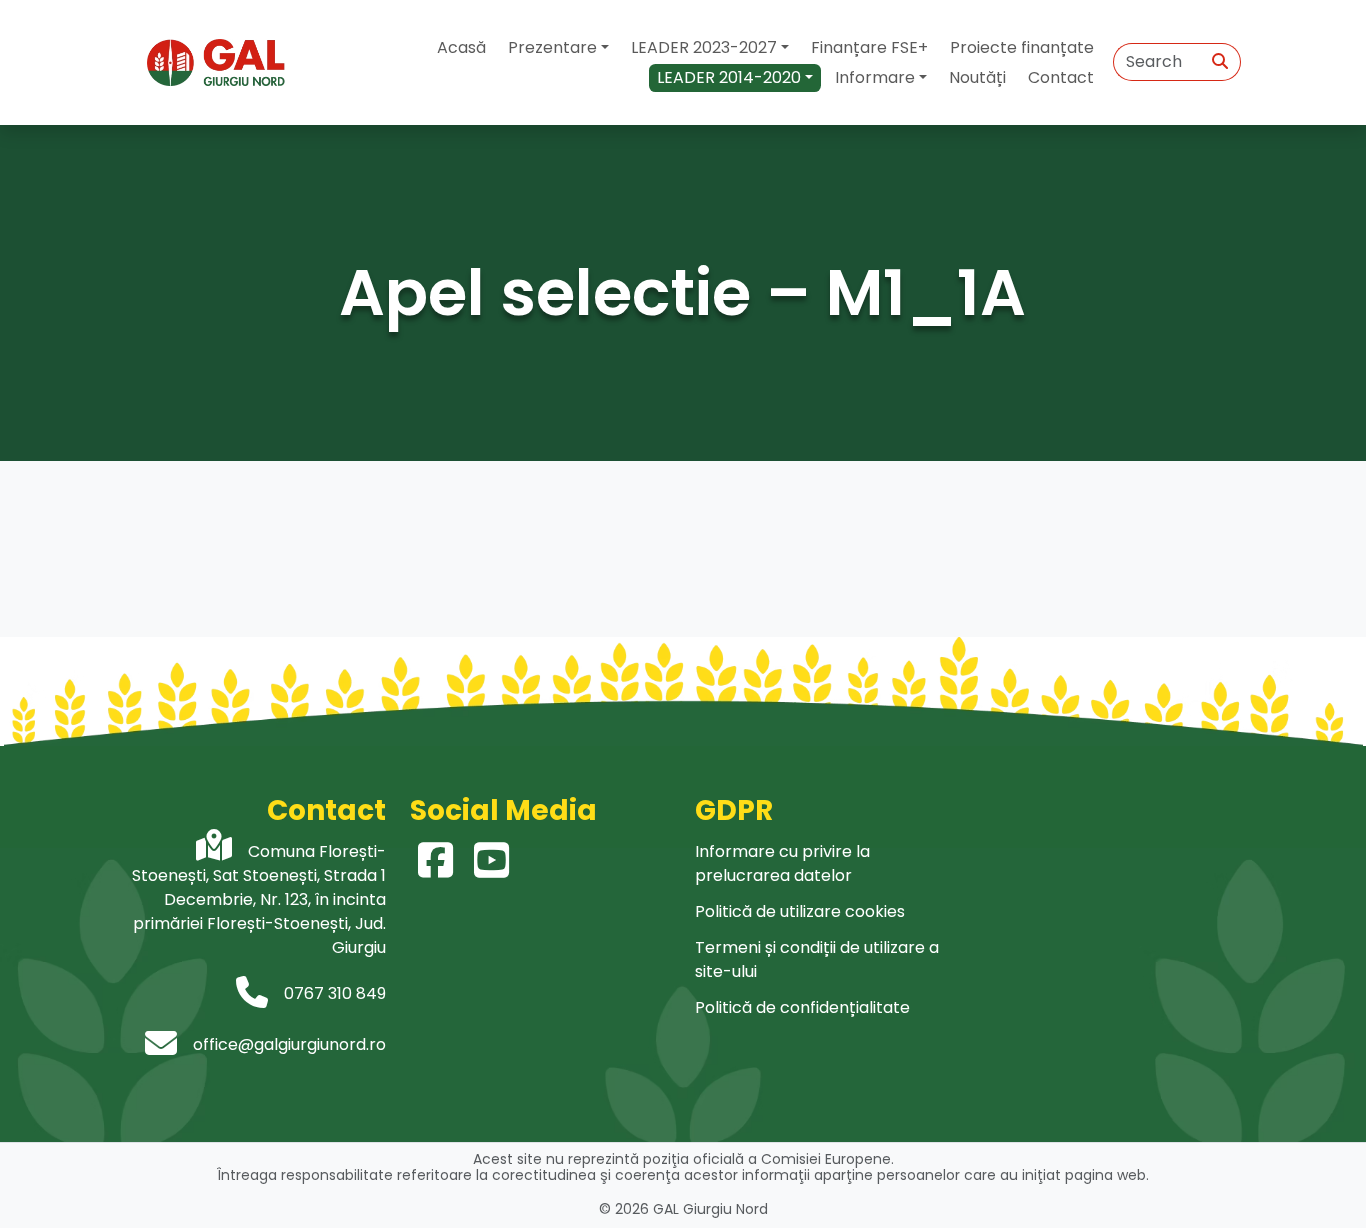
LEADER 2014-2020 (729, 77)
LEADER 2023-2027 (704, 47)
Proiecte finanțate (1022, 47)
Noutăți (977, 77)
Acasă (461, 47)
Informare (875, 77)
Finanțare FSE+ (869, 47)
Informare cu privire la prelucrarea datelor (782, 863)
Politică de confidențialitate (802, 1007)
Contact (1061, 77)
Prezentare (552, 47)
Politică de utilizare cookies (800, 911)
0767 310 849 (335, 993)
